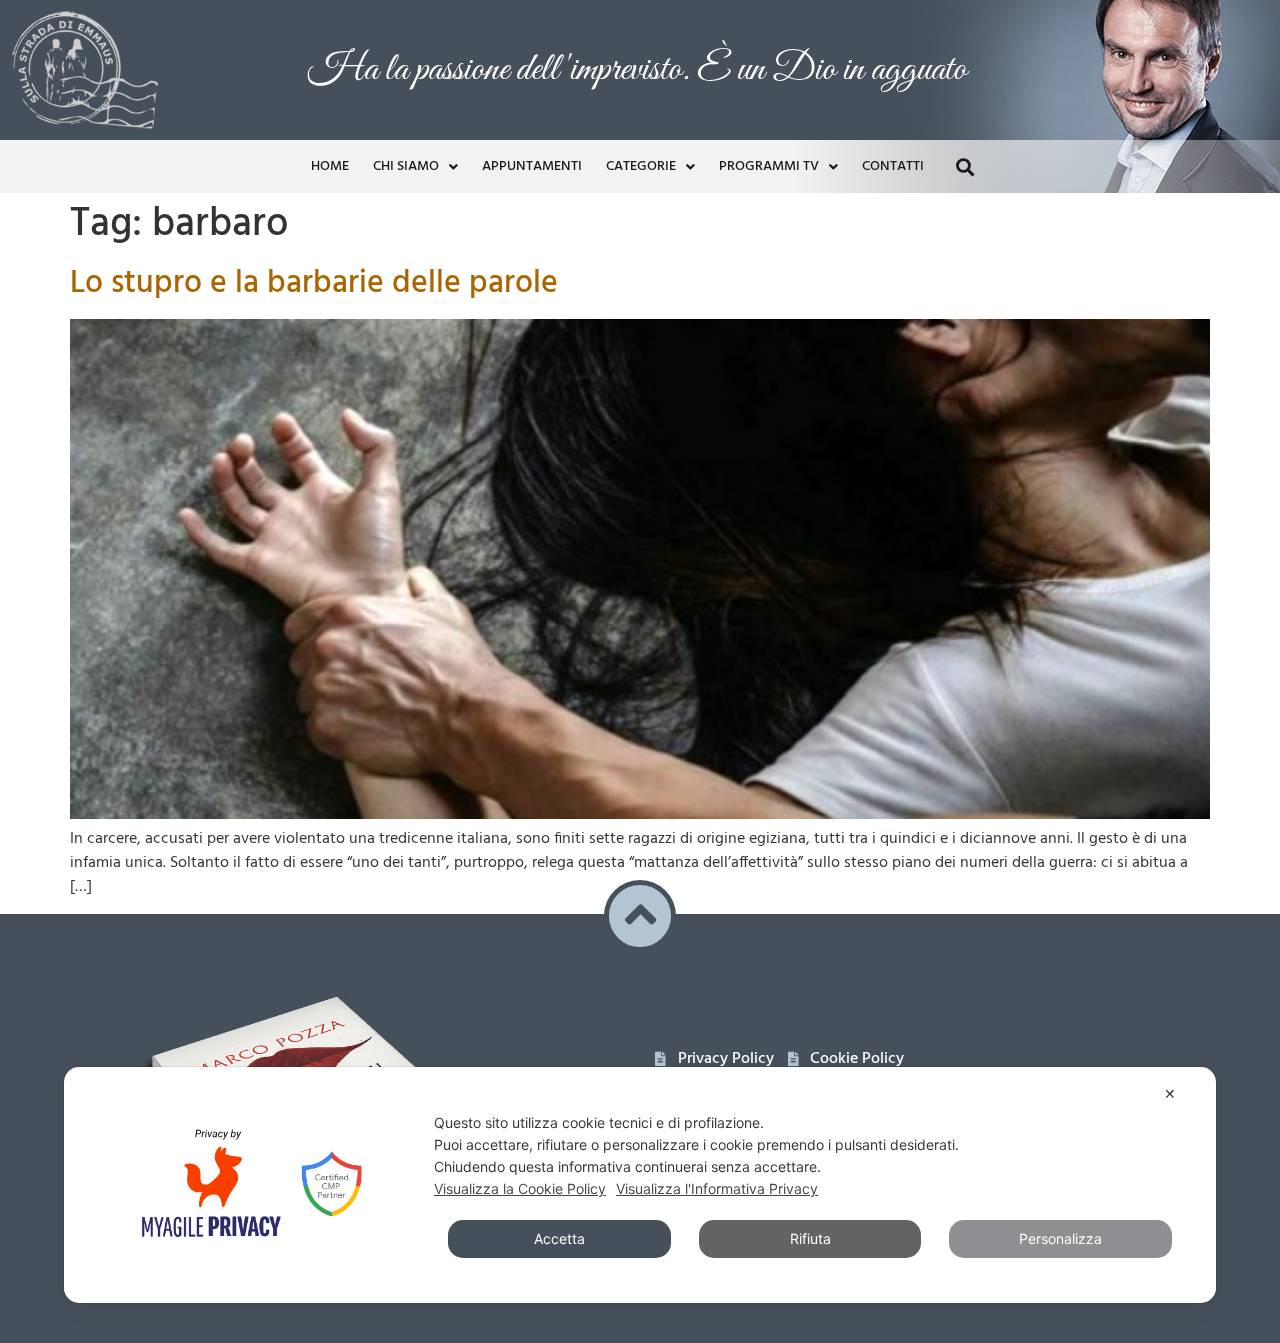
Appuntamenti (532, 166)
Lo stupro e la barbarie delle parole (314, 283)
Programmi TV (769, 166)
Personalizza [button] (1060, 1238)
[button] (964, 166)
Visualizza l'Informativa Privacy (717, 1188)
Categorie (641, 166)
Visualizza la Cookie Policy (520, 1188)
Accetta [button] (559, 1238)
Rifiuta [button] (810, 1238)
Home (330, 166)
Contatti (893, 166)
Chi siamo (406, 166)
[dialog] (640, 1185)
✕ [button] (1170, 1093)
